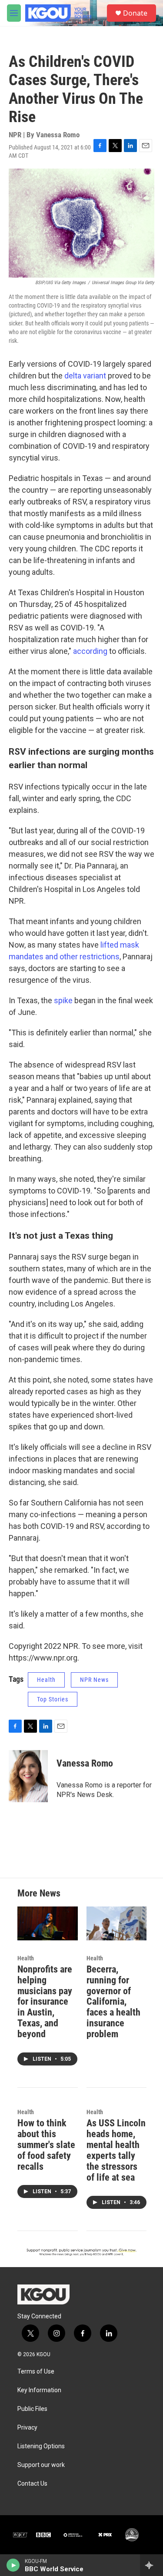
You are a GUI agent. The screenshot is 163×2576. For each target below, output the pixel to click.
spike (64, 1000)
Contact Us (32, 2484)
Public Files (32, 2409)
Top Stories (53, 1699)
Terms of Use (36, 2372)
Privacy (27, 2428)
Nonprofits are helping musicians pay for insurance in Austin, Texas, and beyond (45, 2002)
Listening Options (41, 2446)
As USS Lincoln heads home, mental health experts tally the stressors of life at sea (116, 2150)
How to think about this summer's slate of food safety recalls (46, 2145)
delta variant (85, 376)
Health (46, 1680)
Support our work (41, 2465)
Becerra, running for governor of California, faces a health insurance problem (113, 2002)
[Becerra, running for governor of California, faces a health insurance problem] (117, 1923)
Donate (135, 13)
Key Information (39, 2390)
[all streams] (151, 2565)
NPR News (94, 1680)
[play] (13, 2565)
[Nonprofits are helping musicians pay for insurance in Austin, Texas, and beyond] (48, 1923)
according (91, 651)
